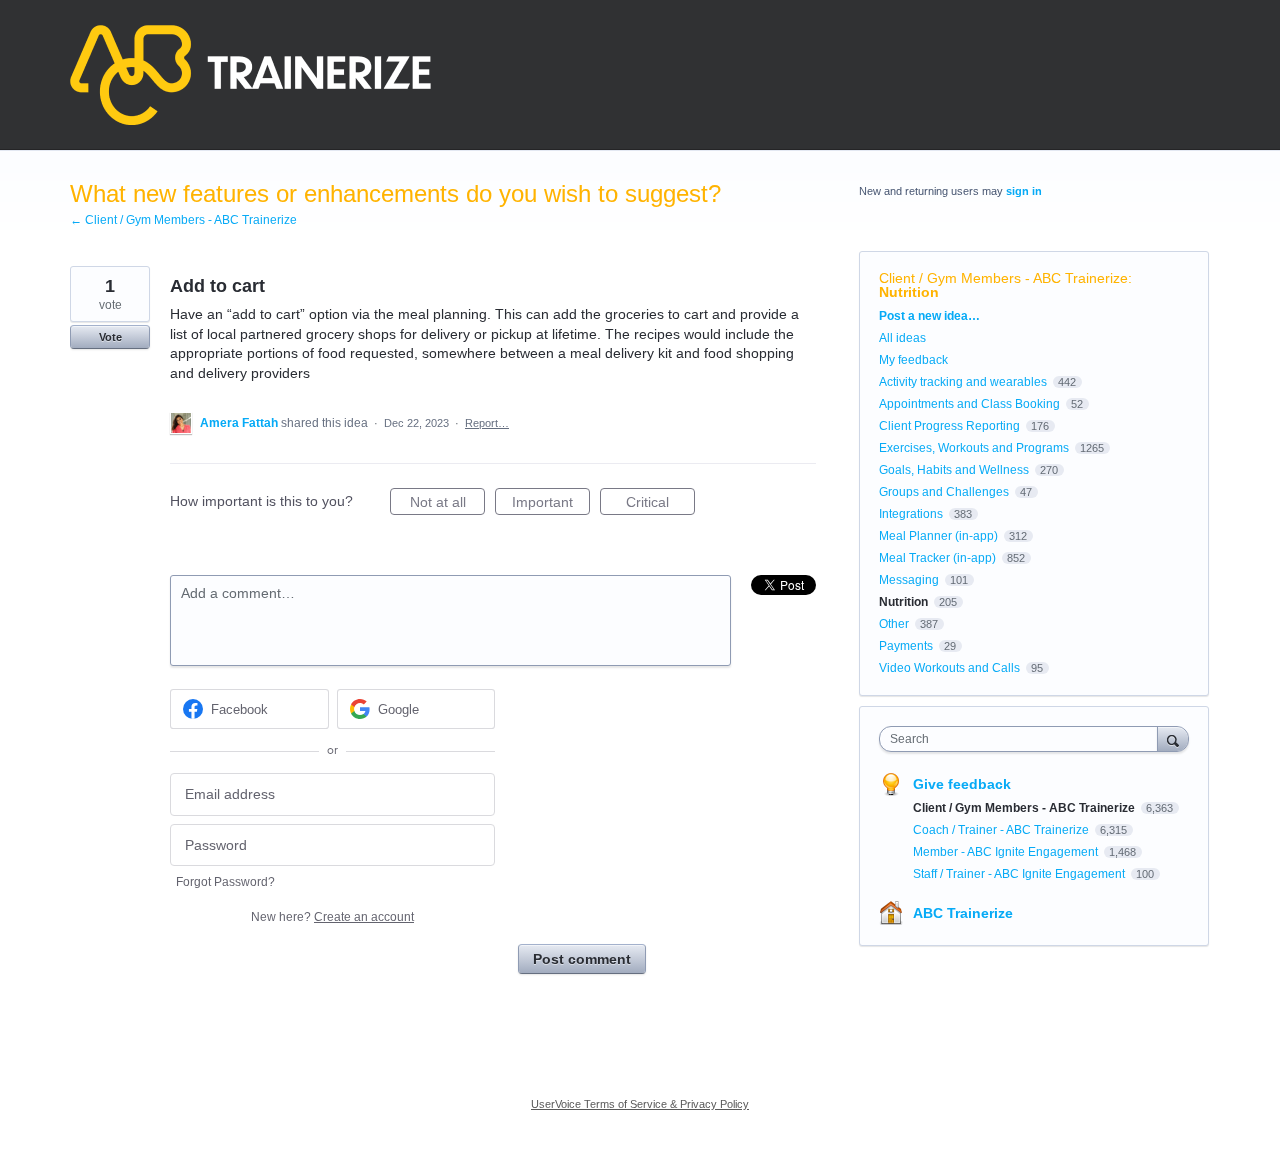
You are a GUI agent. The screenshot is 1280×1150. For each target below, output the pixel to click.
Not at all (447, 504)
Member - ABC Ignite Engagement (1007, 852)
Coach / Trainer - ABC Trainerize (1002, 830)
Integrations (911, 514)
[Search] (1173, 738)
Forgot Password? (225, 882)
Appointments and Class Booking (969, 404)
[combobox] (1023, 739)
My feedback (913, 360)
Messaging (909, 580)
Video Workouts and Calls (949, 668)
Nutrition (909, 292)
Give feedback (962, 784)
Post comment (582, 959)
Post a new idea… (929, 316)
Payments (906, 646)
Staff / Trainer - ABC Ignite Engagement (1020, 874)
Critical (660, 504)
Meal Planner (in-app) (938, 536)
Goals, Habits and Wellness (954, 470)
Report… (487, 423)
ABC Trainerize (963, 913)
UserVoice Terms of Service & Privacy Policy (640, 1104)
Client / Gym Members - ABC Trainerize (1003, 278)
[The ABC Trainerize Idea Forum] (250, 75)
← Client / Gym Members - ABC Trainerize (183, 220)
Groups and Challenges (944, 492)
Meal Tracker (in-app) (937, 558)
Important (551, 504)
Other (894, 624)
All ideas (902, 338)
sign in (1024, 191)
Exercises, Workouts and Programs (974, 448)
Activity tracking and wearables (963, 382)
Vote (110, 337)
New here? (332, 917)
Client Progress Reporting (949, 426)
